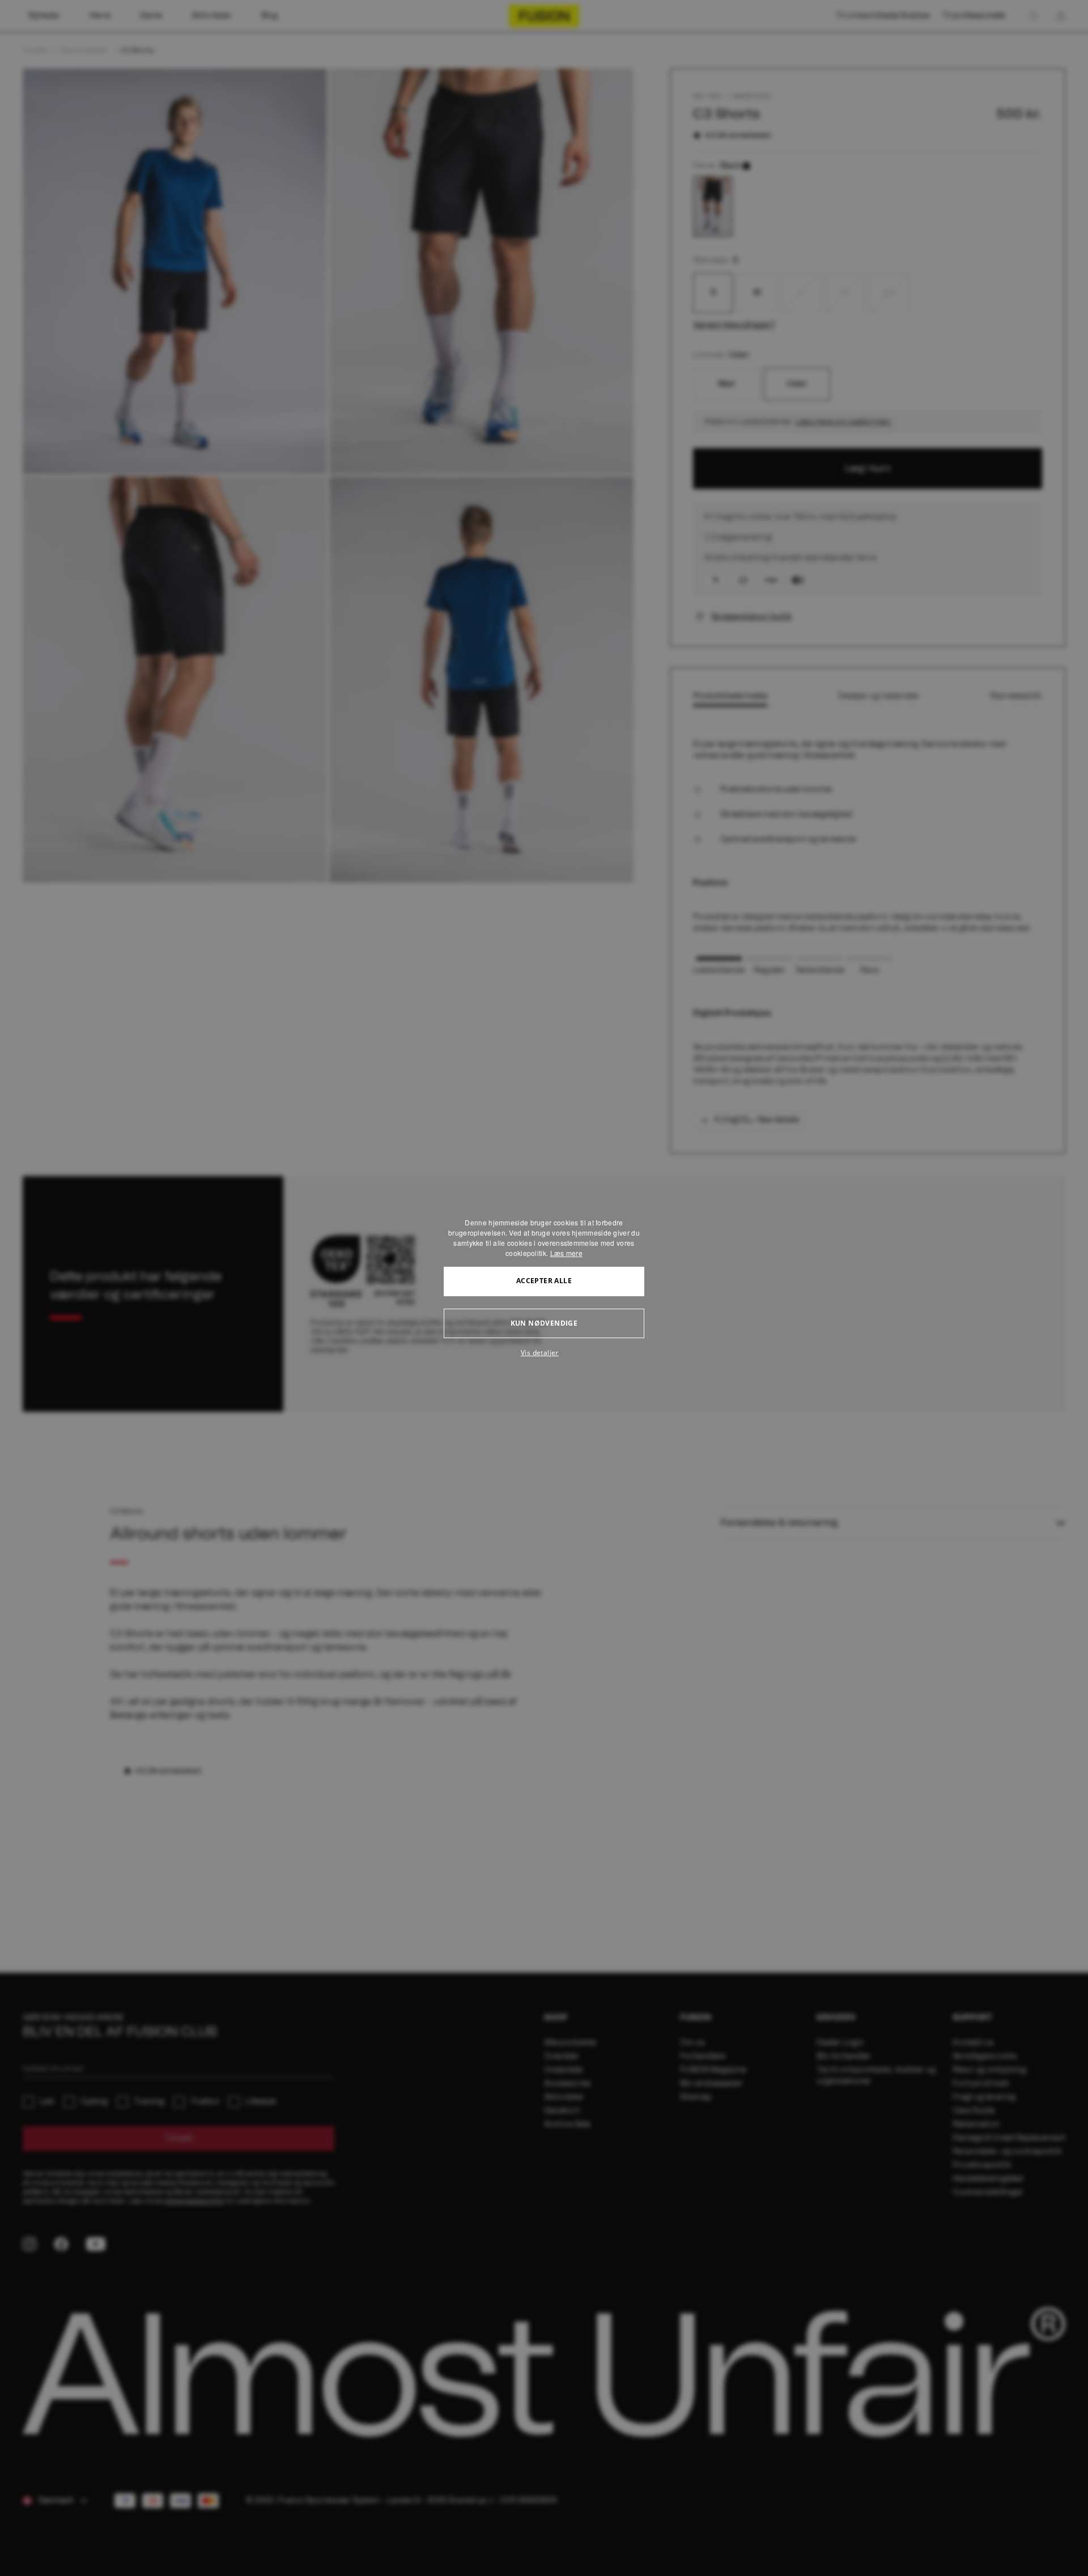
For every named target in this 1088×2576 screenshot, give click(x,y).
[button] (544, 1353)
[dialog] (544, 1288)
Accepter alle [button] (544, 1281)
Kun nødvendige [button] (544, 1323)
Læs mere (566, 1253)
